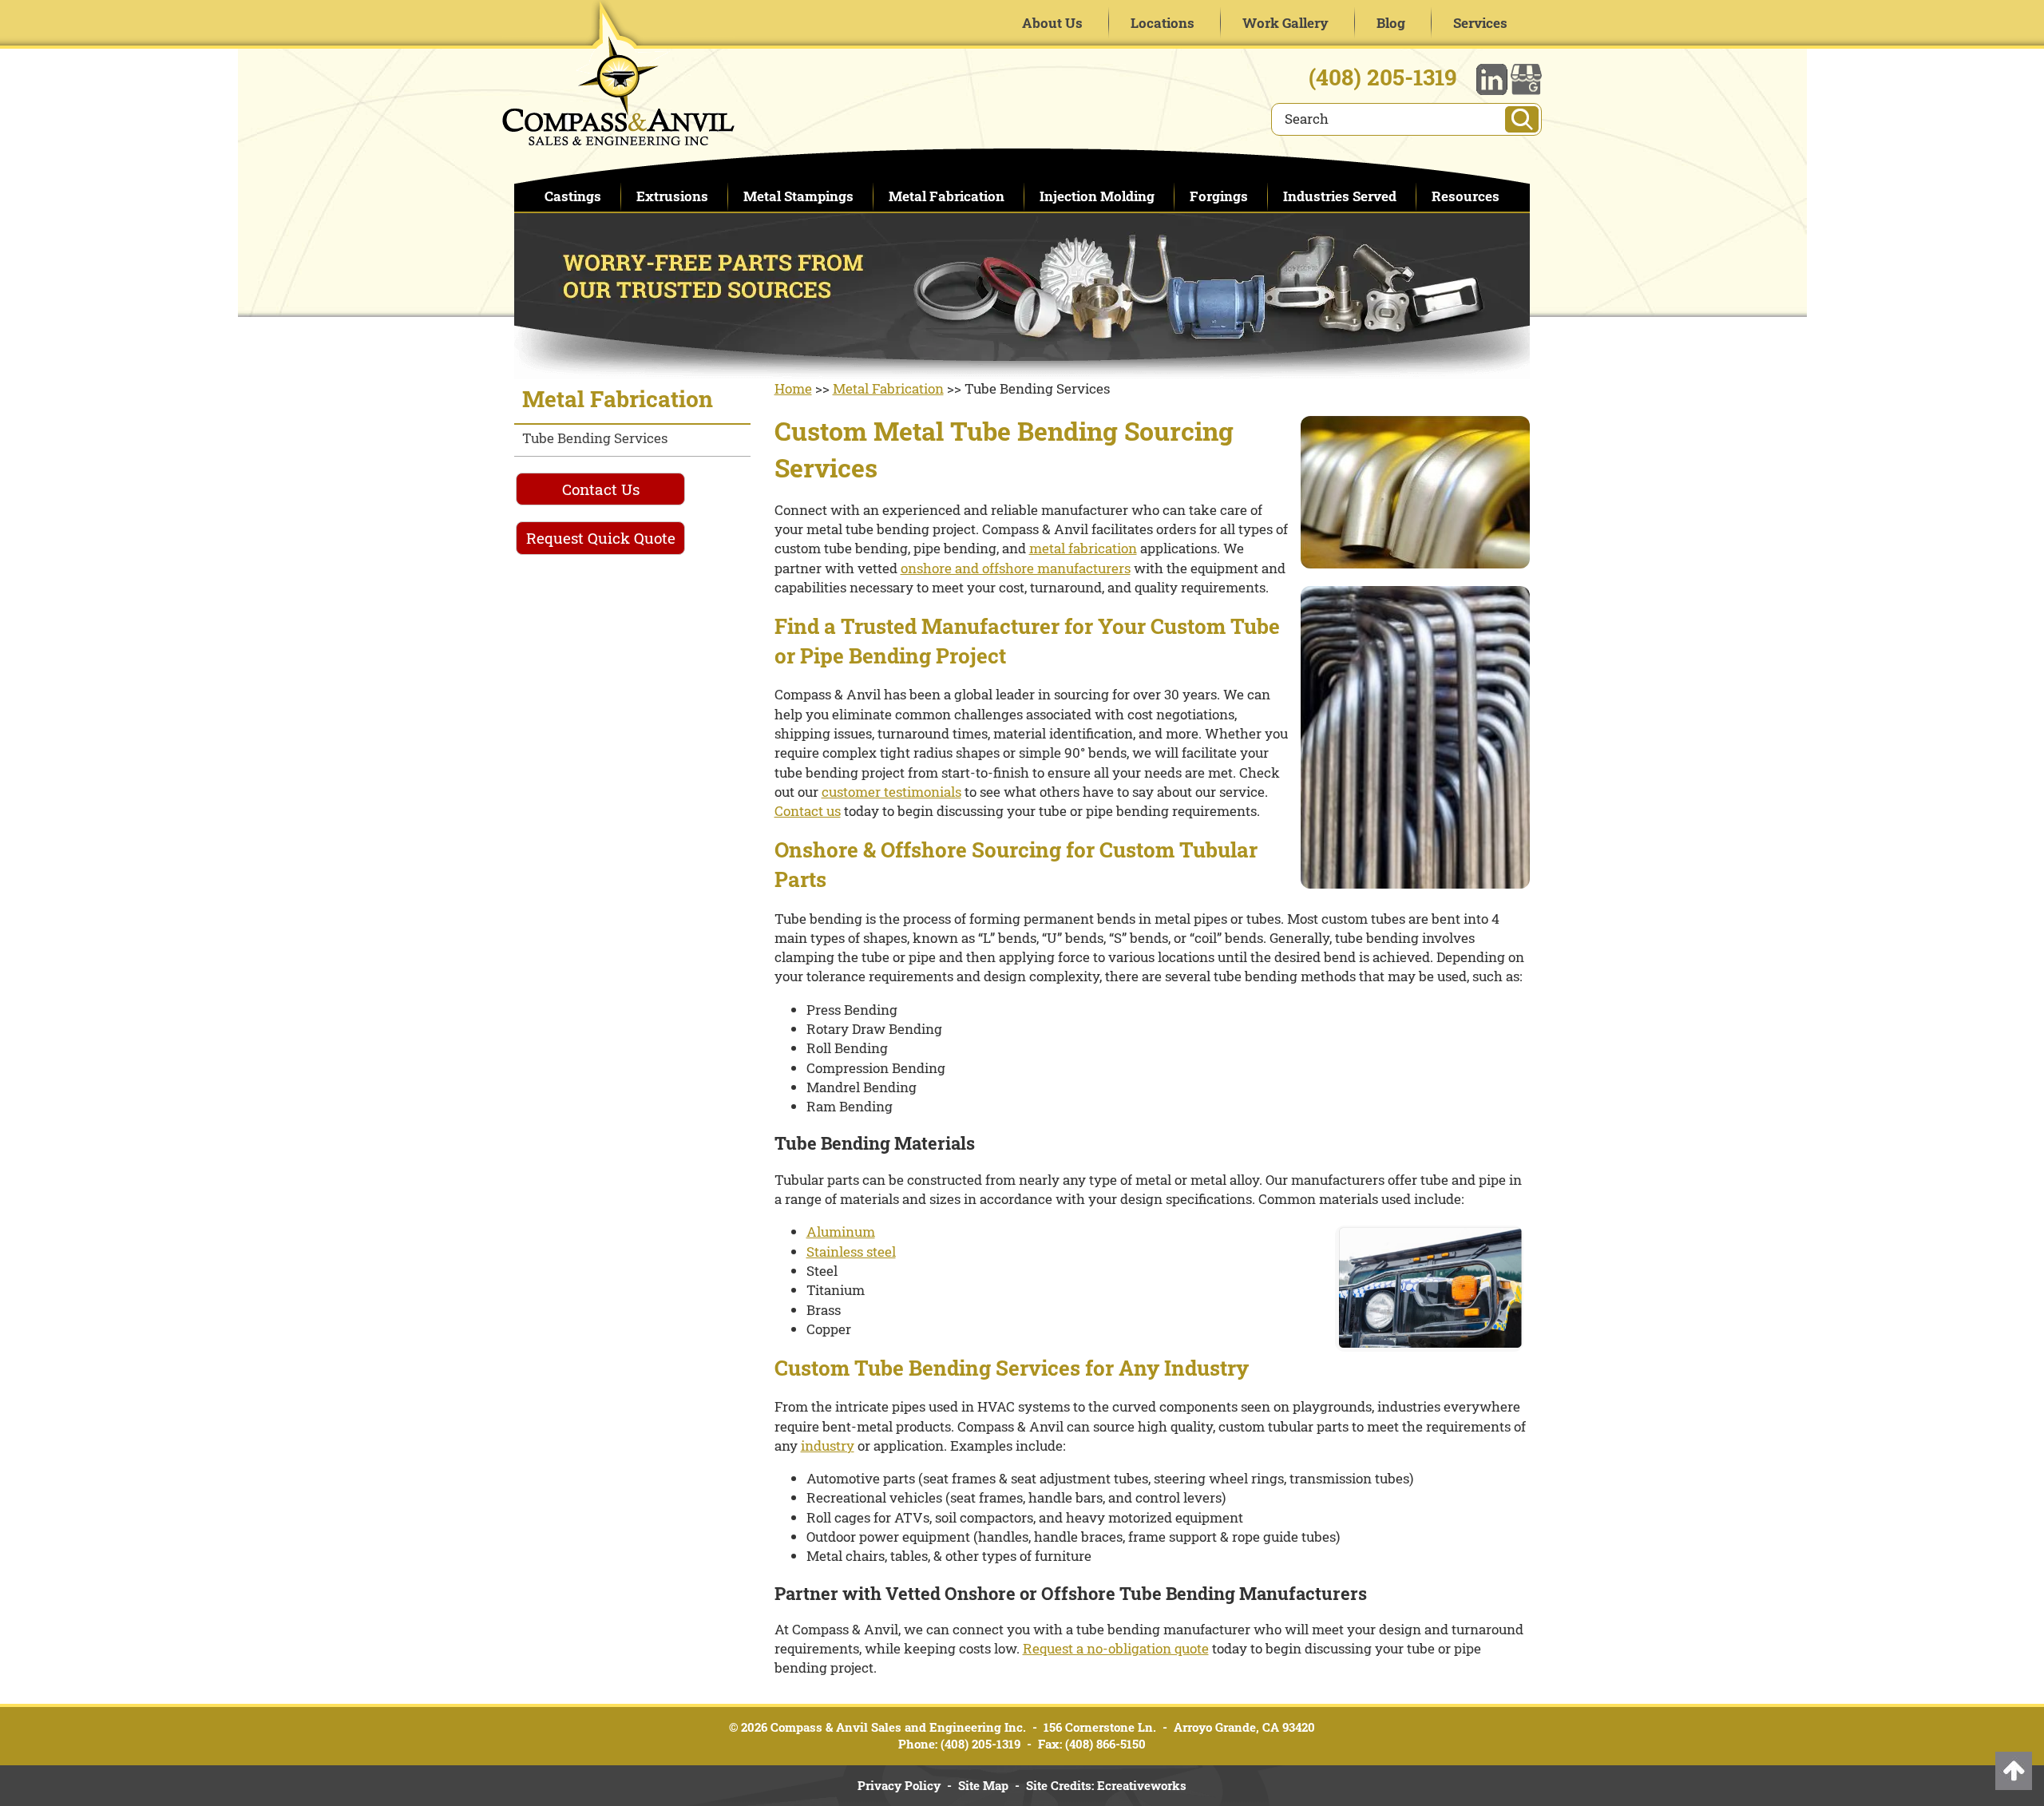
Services (1480, 23)
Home (793, 388)
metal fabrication (1083, 548)
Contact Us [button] (601, 489)
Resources (1466, 196)
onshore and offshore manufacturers (1016, 568)
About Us (1052, 23)
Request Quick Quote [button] (601, 538)
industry (828, 1446)
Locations (1163, 23)
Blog (1391, 23)
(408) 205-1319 (1383, 77)
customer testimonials (891, 792)
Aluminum (841, 1232)
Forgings (1219, 196)
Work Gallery (1285, 23)
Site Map (983, 1785)
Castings (573, 196)
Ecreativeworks (1142, 1785)
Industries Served (1340, 196)
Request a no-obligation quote (1116, 1648)
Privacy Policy (899, 1785)
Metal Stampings (798, 196)
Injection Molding (1097, 196)
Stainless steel (851, 1252)
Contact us (808, 811)
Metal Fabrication (947, 196)
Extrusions (672, 196)
